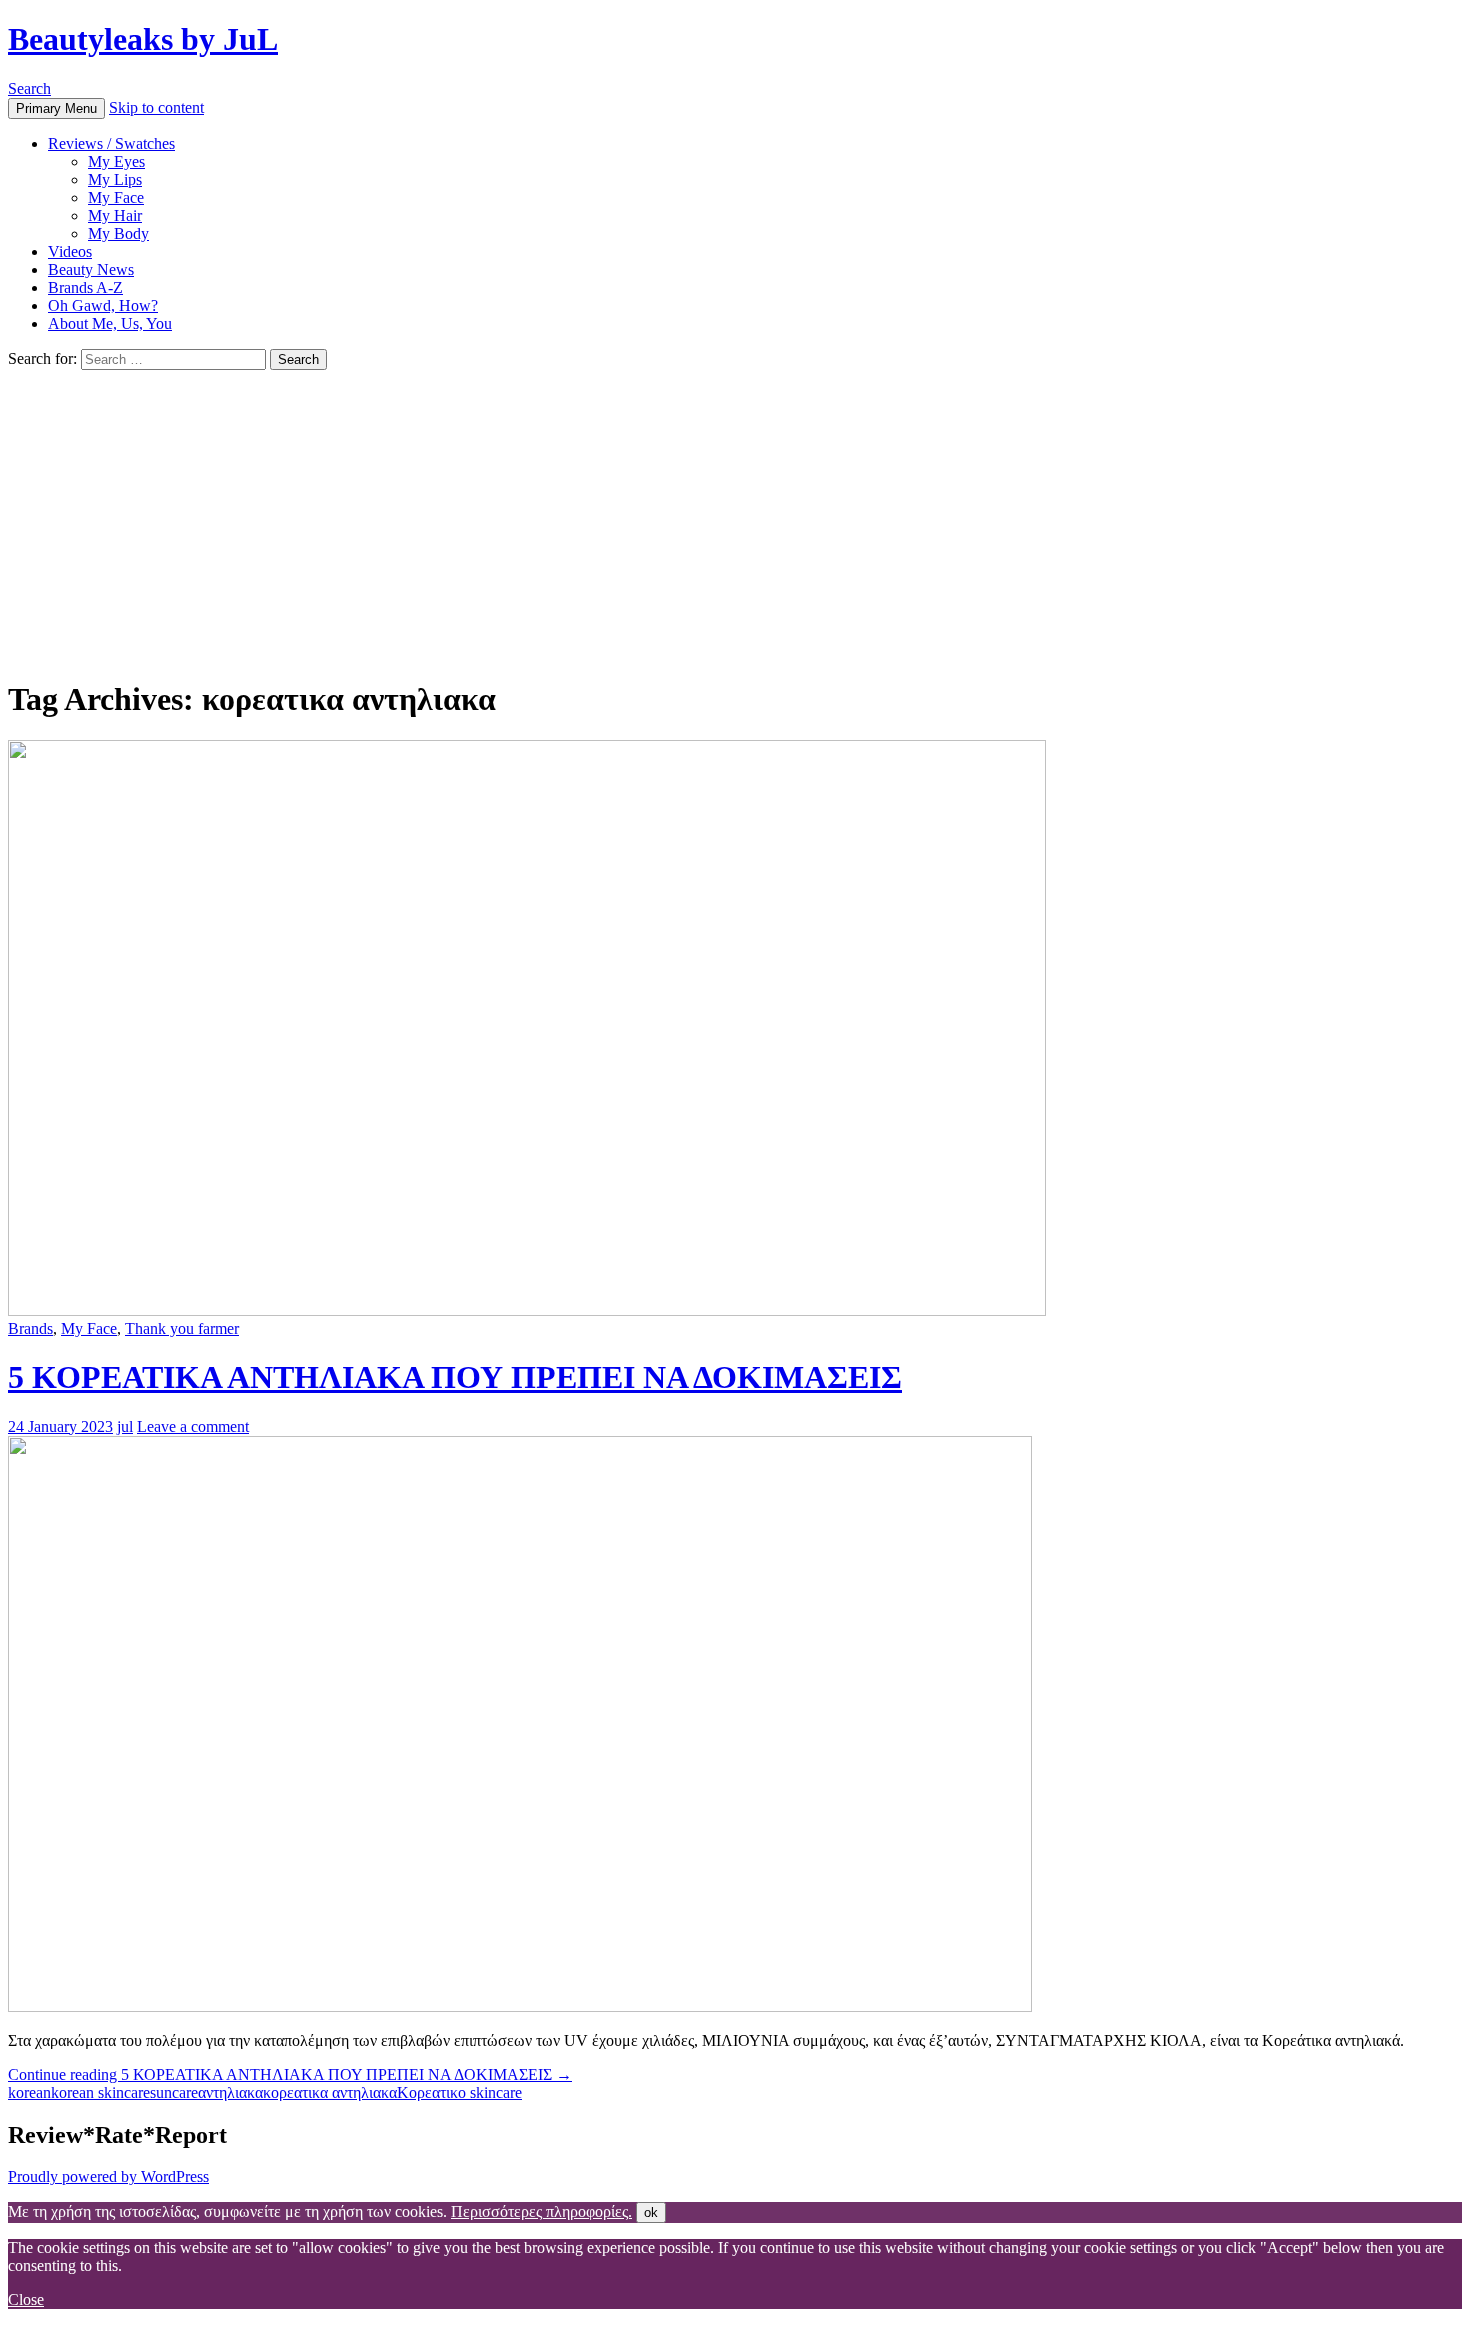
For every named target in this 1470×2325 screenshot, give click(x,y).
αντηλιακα (230, 2092)
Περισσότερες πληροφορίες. (541, 2211)
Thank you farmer (182, 1328)
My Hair (115, 215)
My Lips (115, 179)
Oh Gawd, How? (103, 305)
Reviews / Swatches (111, 143)
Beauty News (91, 269)
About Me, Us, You (110, 323)
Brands (30, 1328)
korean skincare (100, 2092)
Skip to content (156, 107)
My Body (118, 233)
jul (125, 1426)
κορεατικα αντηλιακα (330, 2092)
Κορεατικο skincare (459, 2092)
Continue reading (290, 2074)
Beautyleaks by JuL (143, 39)
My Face (116, 197)
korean (29, 2092)
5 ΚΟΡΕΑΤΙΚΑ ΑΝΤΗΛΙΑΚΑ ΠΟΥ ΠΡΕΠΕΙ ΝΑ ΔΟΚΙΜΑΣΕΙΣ (455, 1377)
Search (29, 88)
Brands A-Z (85, 287)
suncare (174, 2092)
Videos (70, 251)
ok (651, 2212)
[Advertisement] (735, 520)
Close (26, 2299)
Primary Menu (56, 108)
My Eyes (116, 161)
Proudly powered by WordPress (108, 2176)
